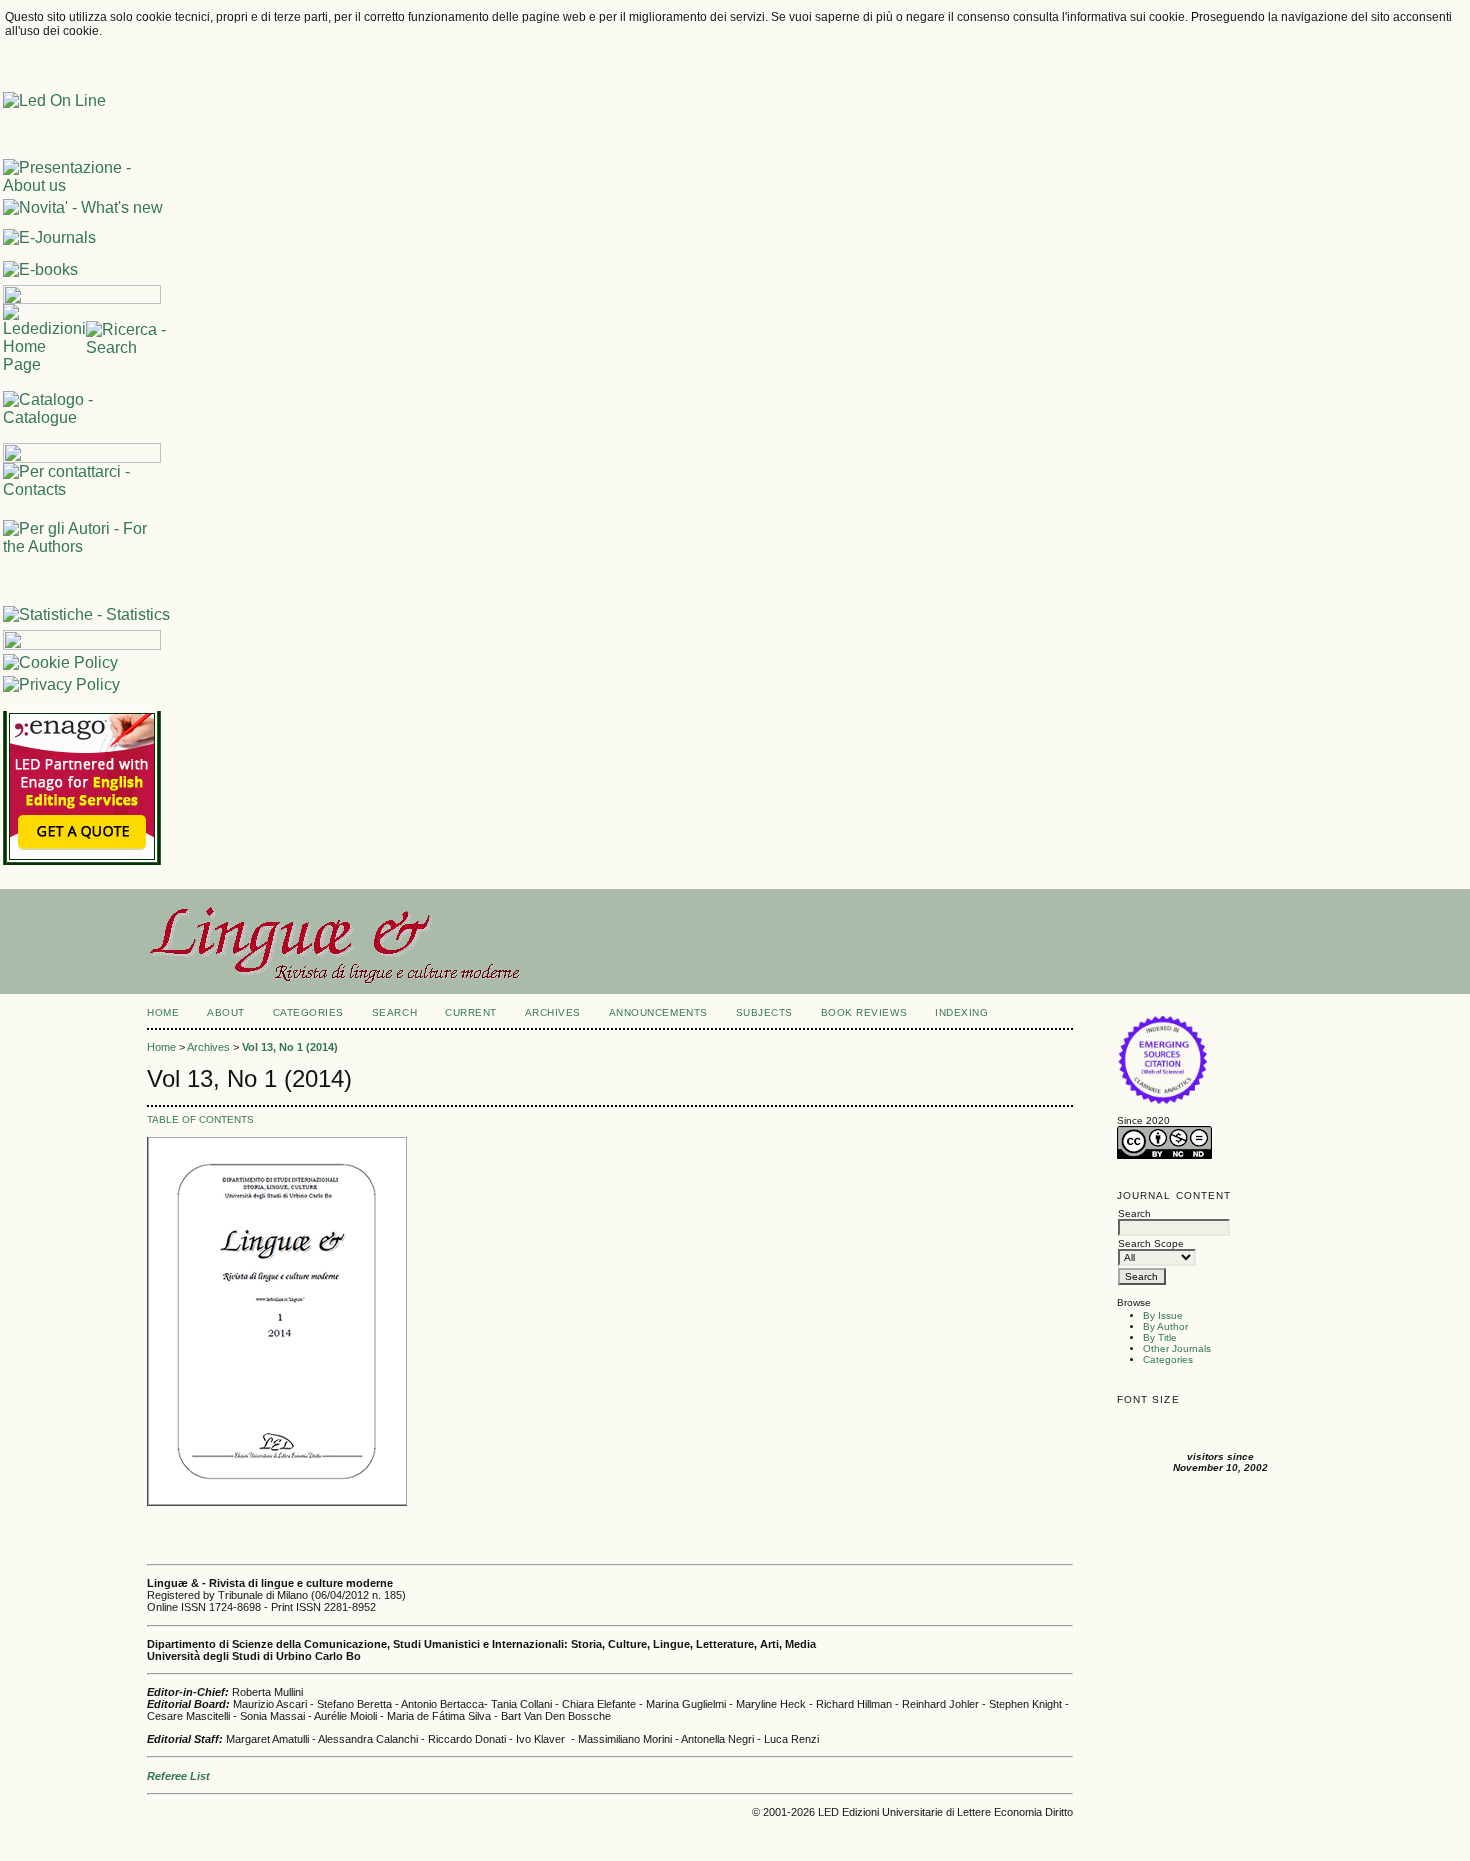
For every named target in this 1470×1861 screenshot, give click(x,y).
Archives (553, 1012)
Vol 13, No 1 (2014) (290, 1047)
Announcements (658, 1012)
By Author (1165, 1326)
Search (394, 1012)
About (226, 1012)
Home (163, 1012)
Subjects (764, 1012)
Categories (1168, 1359)
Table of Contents (200, 1119)
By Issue (1163, 1315)
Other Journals (1177, 1348)
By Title (1160, 1337)
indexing (961, 1012)
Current (471, 1012)
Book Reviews (864, 1012)
